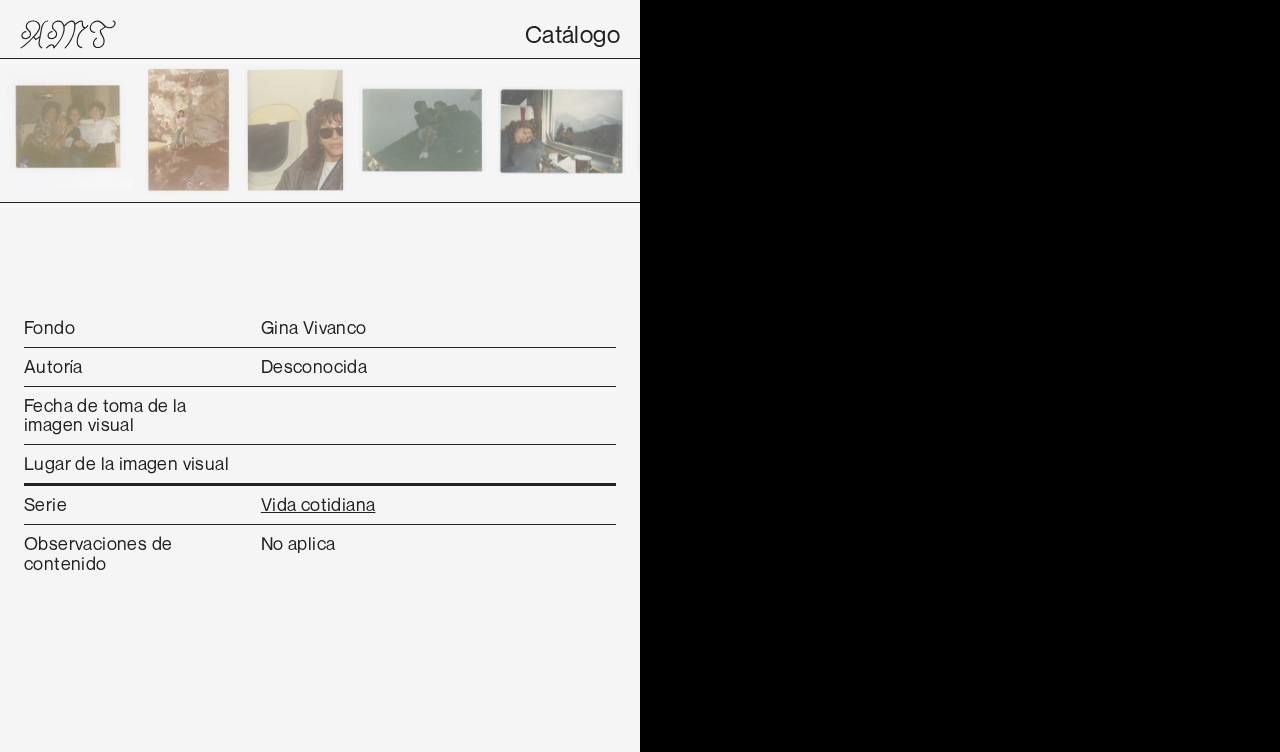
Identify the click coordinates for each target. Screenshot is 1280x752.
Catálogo (572, 34)
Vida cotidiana (318, 504)
